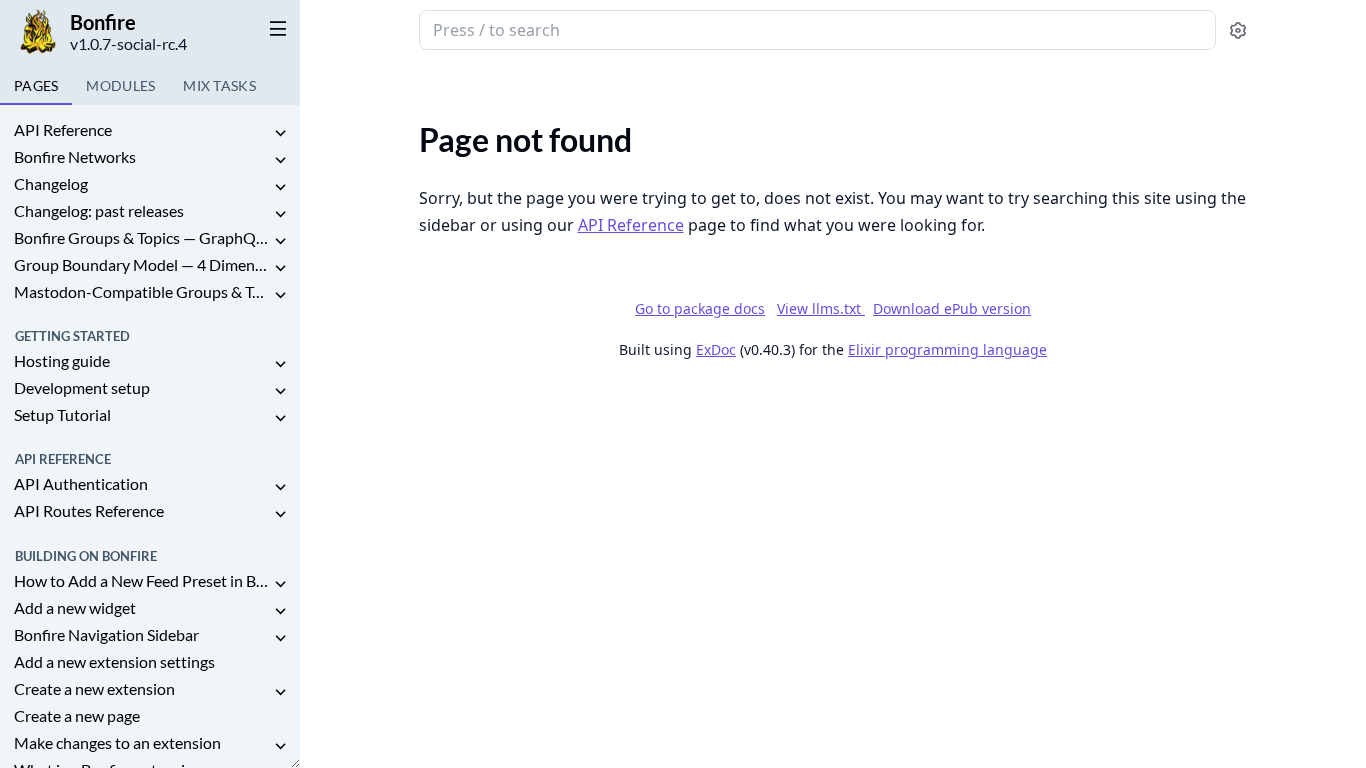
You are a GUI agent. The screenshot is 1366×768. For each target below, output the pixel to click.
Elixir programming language (947, 349)
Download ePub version (952, 308)
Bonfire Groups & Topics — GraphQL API (142, 237)
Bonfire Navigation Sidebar (106, 634)
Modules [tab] (120, 85)
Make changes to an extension (117, 742)
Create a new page (77, 715)
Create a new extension (94, 688)
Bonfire (103, 22)
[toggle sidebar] (274, 28)
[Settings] (1238, 30)
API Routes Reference (89, 510)
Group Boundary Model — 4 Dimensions (142, 264)
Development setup (82, 387)
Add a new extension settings (114, 661)
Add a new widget (75, 607)
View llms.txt (821, 308)
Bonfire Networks (75, 156)
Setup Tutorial (62, 414)
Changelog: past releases (99, 210)
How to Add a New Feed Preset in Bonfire (142, 580)
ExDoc (716, 349)
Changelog (51, 183)
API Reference (63, 129)
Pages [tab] (36, 85)
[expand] (280, 133)
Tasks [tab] (219, 85)
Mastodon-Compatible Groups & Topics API (142, 291)
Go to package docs (700, 309)
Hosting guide (62, 360)
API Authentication (81, 483)
